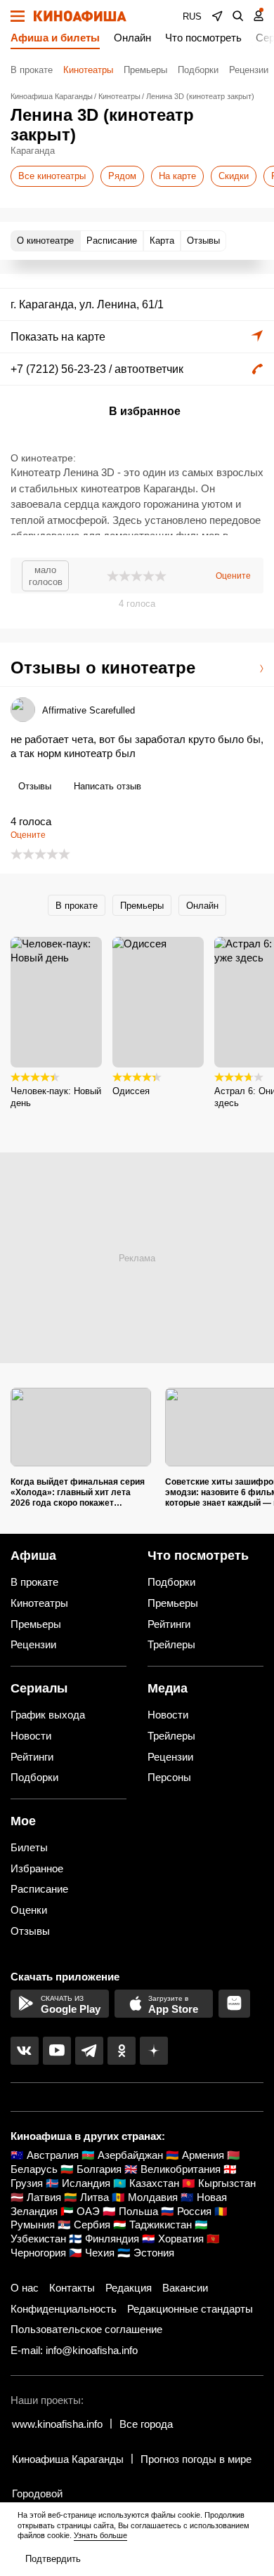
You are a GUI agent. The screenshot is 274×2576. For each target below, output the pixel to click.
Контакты (72, 2288)
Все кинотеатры (52, 176)
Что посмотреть (203, 38)
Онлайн (132, 38)
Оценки (29, 1910)
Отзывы (35, 786)
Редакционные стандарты (190, 2309)
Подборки (198, 70)
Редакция (129, 2288)
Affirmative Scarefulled (89, 710)
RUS (192, 17)
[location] (217, 16)
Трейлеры (171, 1644)
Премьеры (145, 70)
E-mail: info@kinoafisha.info (74, 2350)
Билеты (29, 1847)
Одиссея (131, 1091)
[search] (238, 16)
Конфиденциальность (64, 2309)
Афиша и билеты (55, 38)
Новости (31, 1736)
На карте (177, 176)
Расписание (39, 1889)
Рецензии (249, 70)
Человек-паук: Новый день (56, 1097)
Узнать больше (100, 2535)
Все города (146, 2424)
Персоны (169, 1777)
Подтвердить (53, 2559)
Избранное (37, 1868)
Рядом (122, 176)
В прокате (32, 70)
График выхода (48, 1715)
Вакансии (185, 2288)
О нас (25, 2288)
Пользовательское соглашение (86, 2329)
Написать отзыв (107, 786)
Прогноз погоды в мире (196, 2459)
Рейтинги (169, 1624)
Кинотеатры (88, 70)
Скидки (234, 176)
